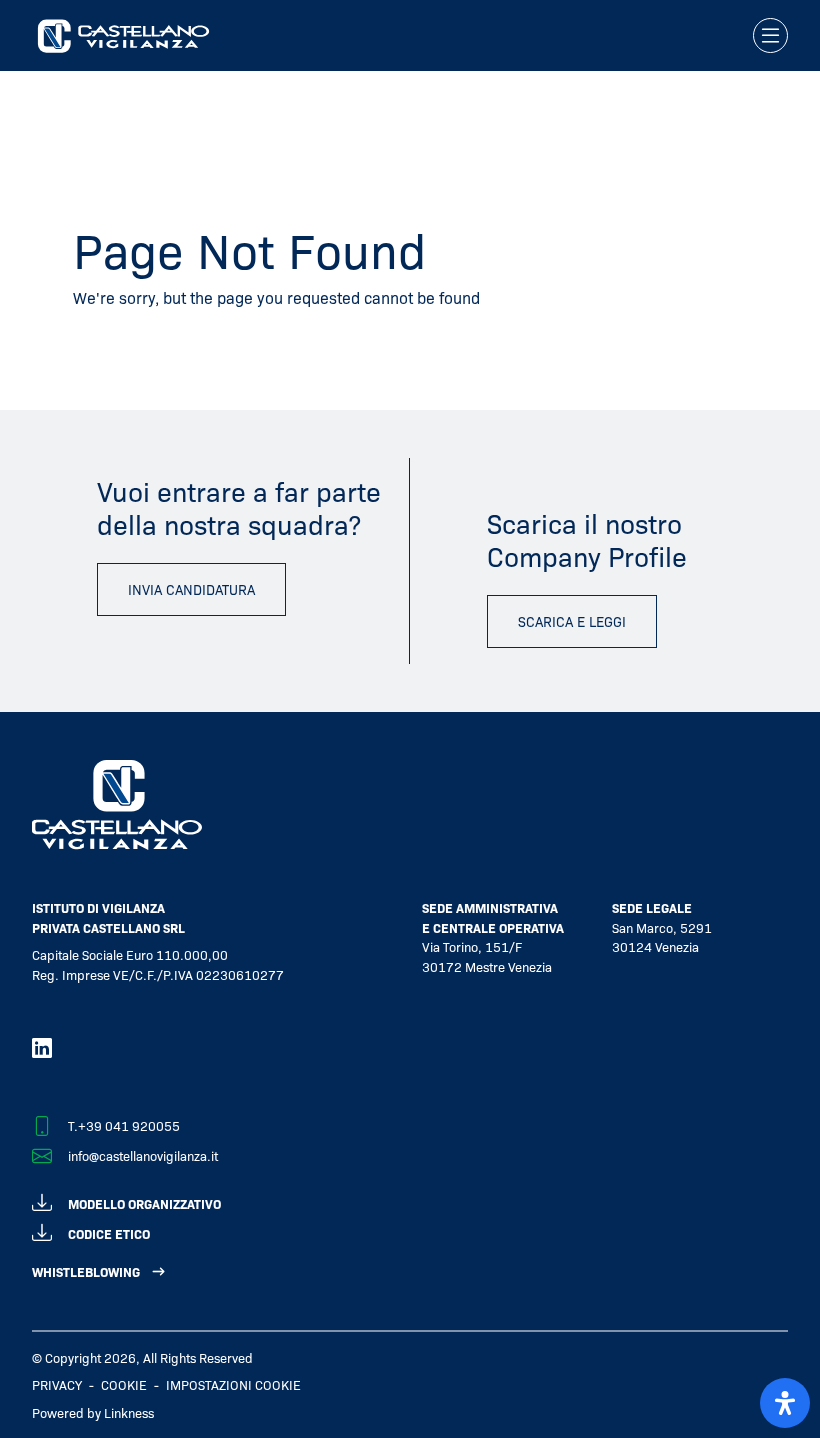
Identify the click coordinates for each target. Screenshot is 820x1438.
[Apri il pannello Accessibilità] (785, 1403)
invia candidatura (191, 589)
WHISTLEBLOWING (86, 1271)
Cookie (124, 1384)
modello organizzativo (144, 1203)
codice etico (109, 1233)
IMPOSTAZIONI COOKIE (233, 1384)
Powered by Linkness (93, 1412)
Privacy (57, 1384)
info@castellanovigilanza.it (143, 1155)
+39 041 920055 (129, 1125)
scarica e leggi (572, 621)
